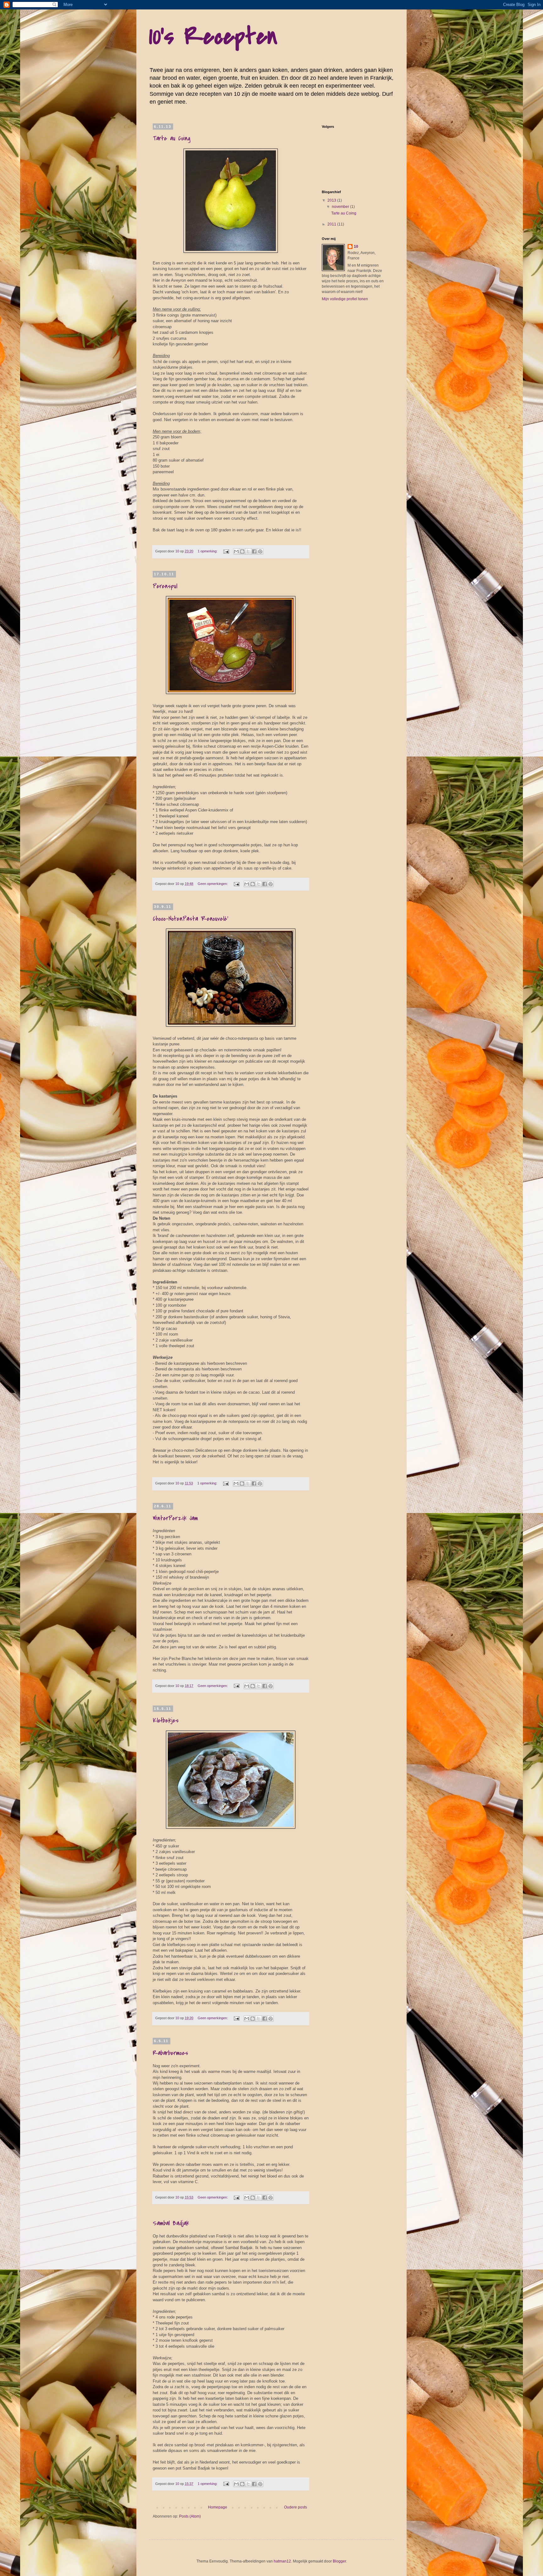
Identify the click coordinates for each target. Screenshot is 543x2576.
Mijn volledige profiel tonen (345, 299)
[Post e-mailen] (226, 551)
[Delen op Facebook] (254, 551)
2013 (332, 200)
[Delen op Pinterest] (260, 551)
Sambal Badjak (171, 2223)
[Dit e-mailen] (236, 551)
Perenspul (165, 586)
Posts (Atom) (190, 2516)
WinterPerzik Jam (175, 1518)
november (341, 207)
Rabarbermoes (170, 2053)
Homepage (218, 2507)
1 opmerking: (208, 551)
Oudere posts (296, 2507)
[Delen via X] (248, 551)
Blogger (339, 2561)
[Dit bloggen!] (242, 551)
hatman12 (282, 2561)
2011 (332, 224)
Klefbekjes (166, 1720)
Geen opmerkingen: (213, 884)
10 (356, 247)
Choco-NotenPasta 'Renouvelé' (190, 919)
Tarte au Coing (172, 138)
